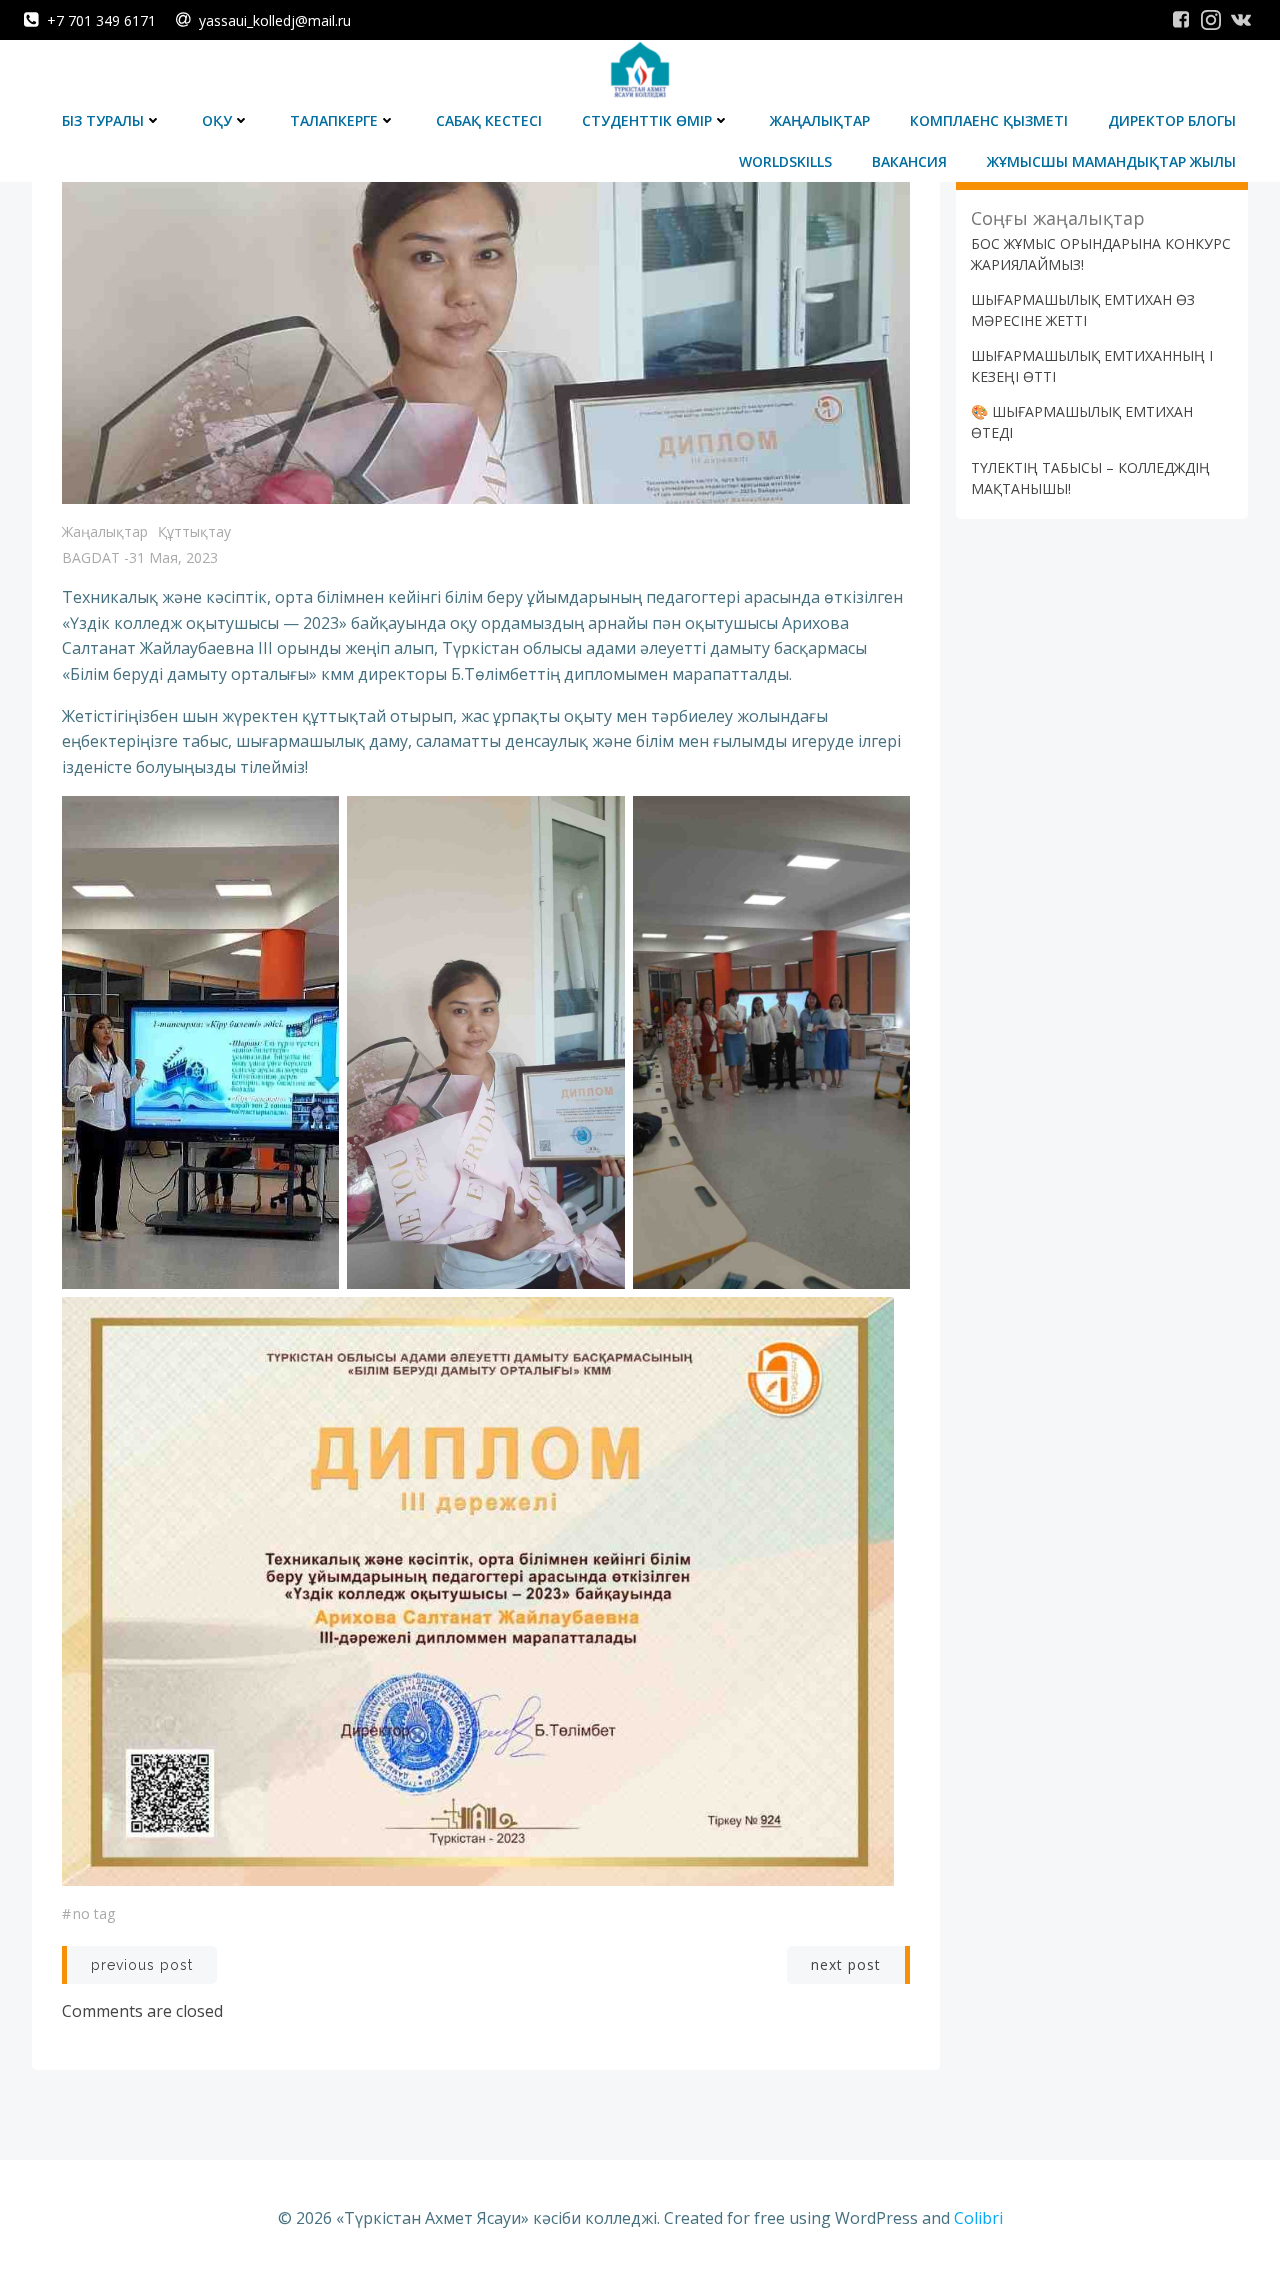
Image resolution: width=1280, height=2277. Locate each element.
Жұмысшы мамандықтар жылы (1111, 161)
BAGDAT (91, 557)
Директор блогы (1172, 120)
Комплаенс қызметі (989, 120)
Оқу (217, 120)
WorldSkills (785, 161)
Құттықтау (194, 531)
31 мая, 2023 (173, 557)
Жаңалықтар (820, 120)
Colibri (978, 2218)
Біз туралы (103, 120)
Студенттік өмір (647, 120)
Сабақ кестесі (489, 120)
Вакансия (909, 161)
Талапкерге (334, 120)
